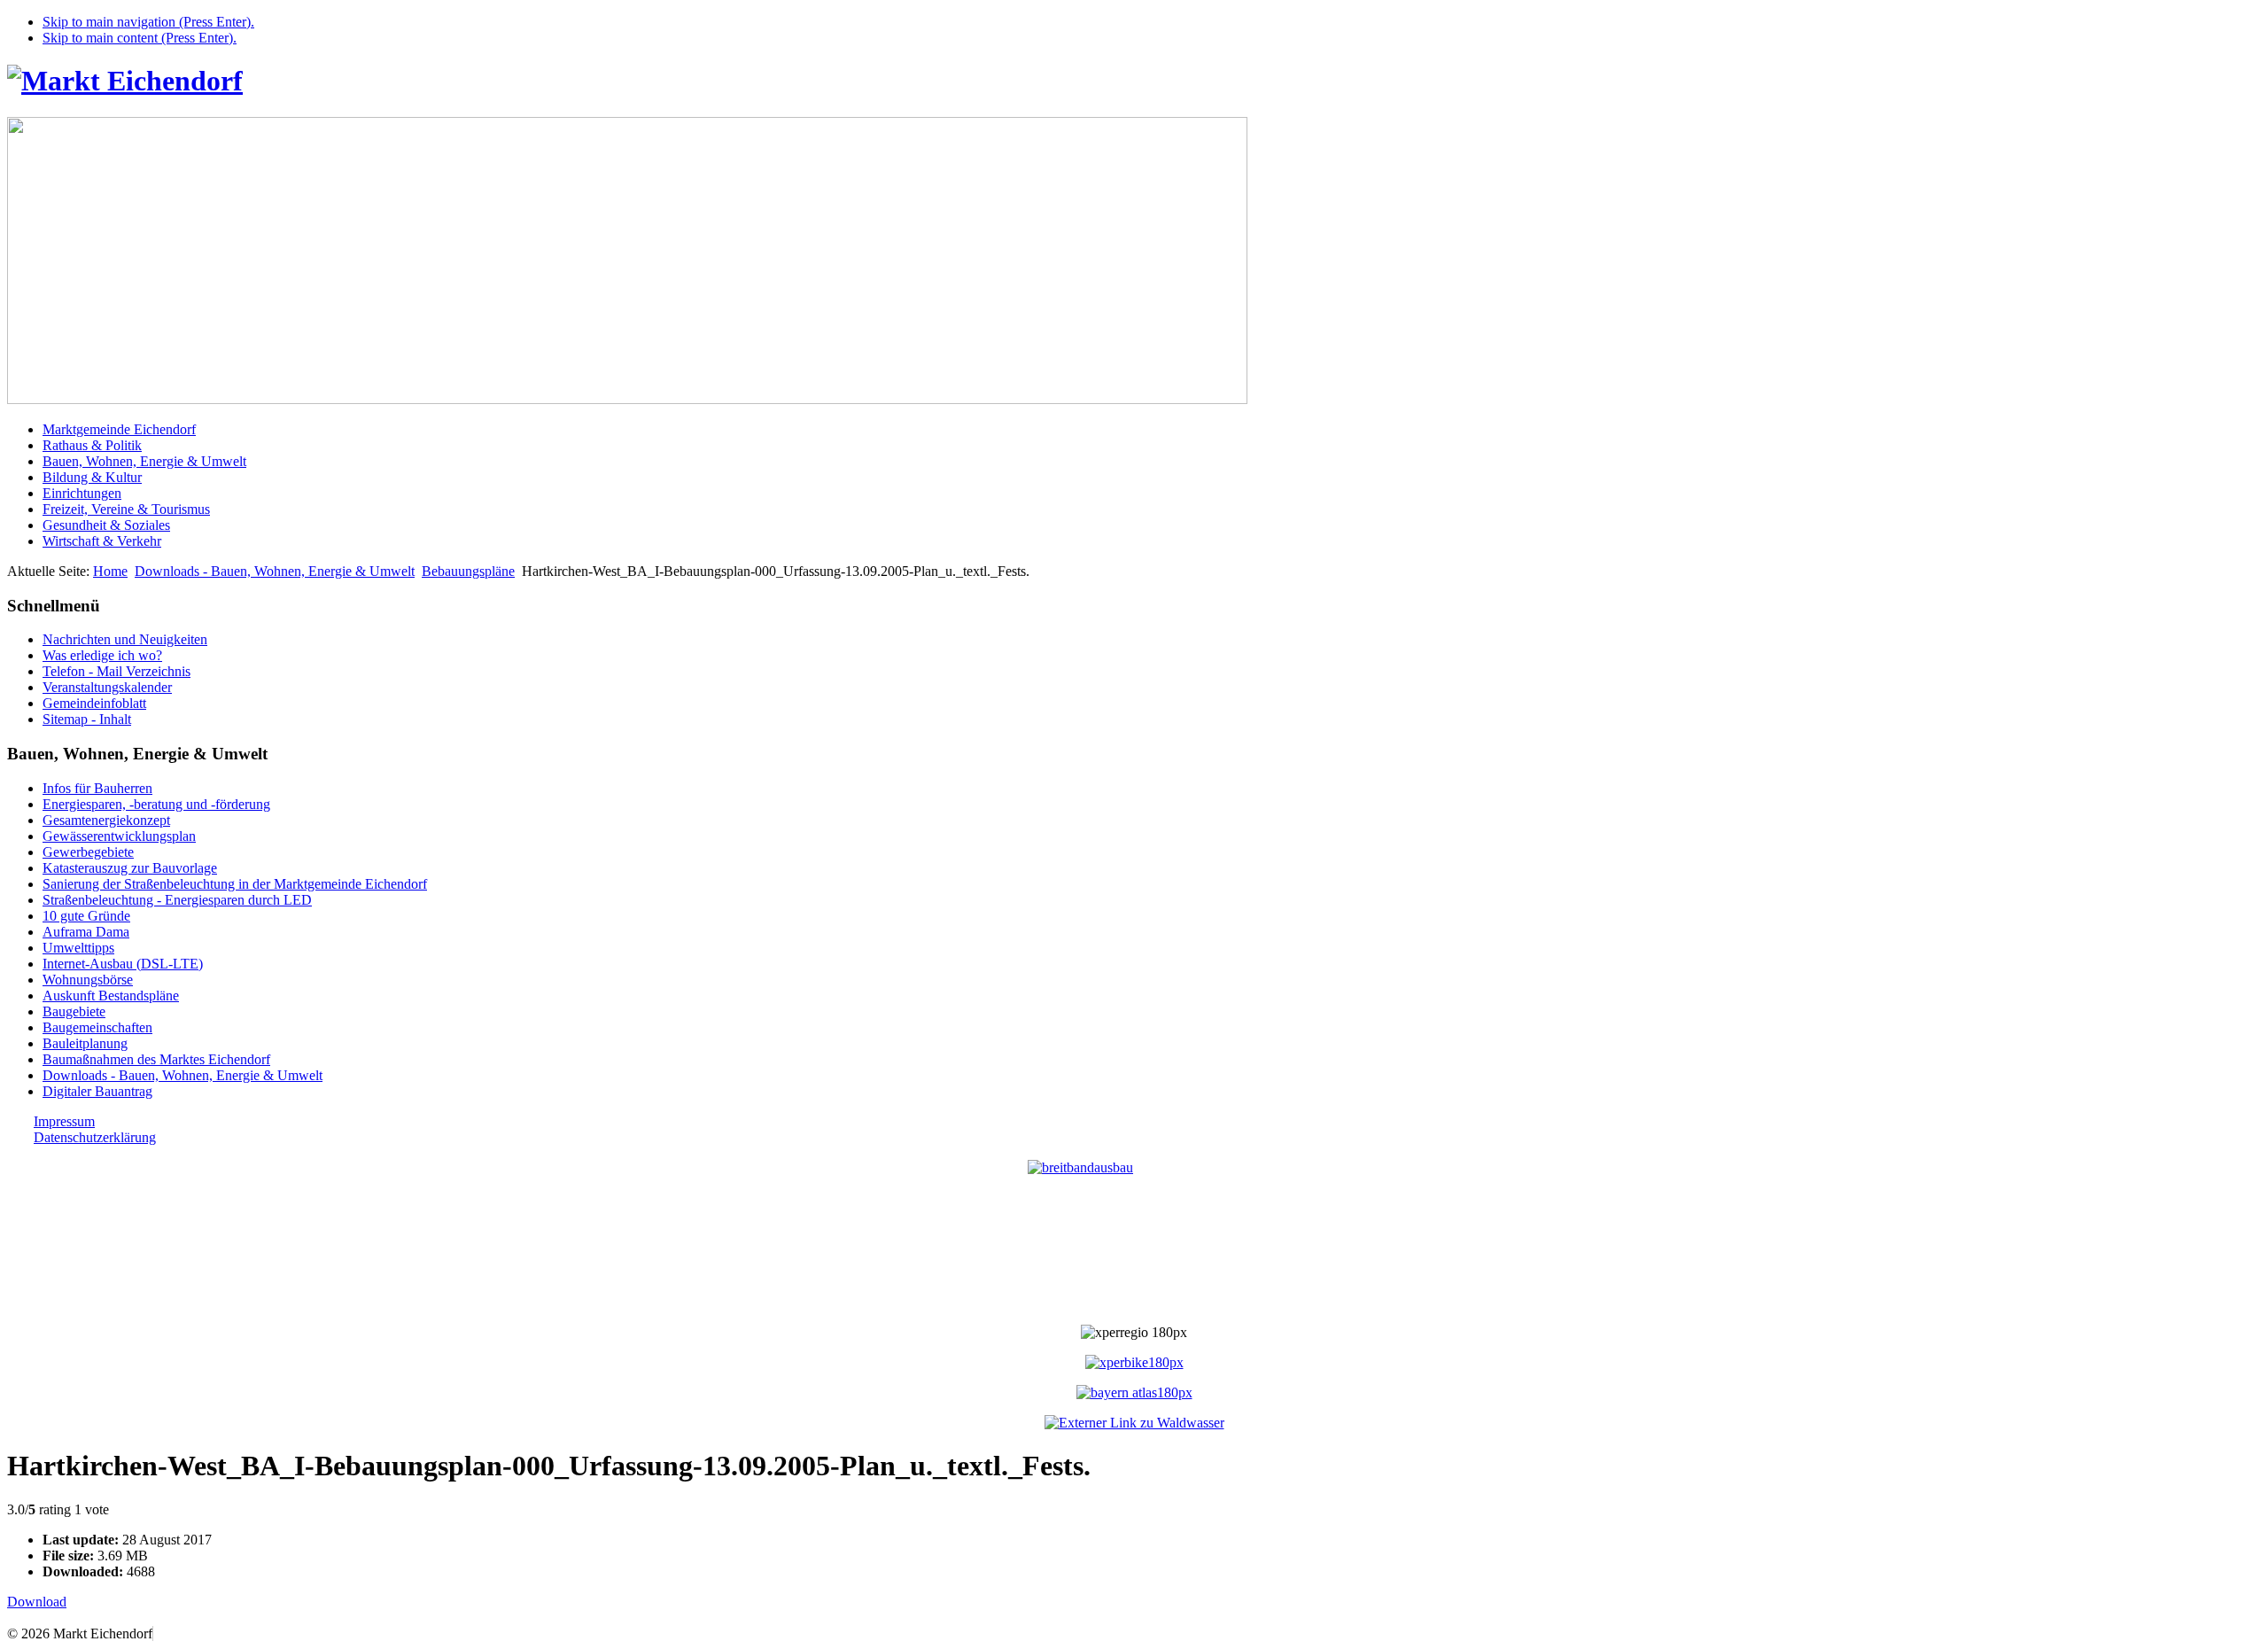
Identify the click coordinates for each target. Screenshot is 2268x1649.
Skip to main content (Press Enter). (140, 38)
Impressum (64, 1121)
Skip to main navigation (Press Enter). (148, 22)
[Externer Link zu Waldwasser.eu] (1134, 1423)
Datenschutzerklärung (95, 1137)
